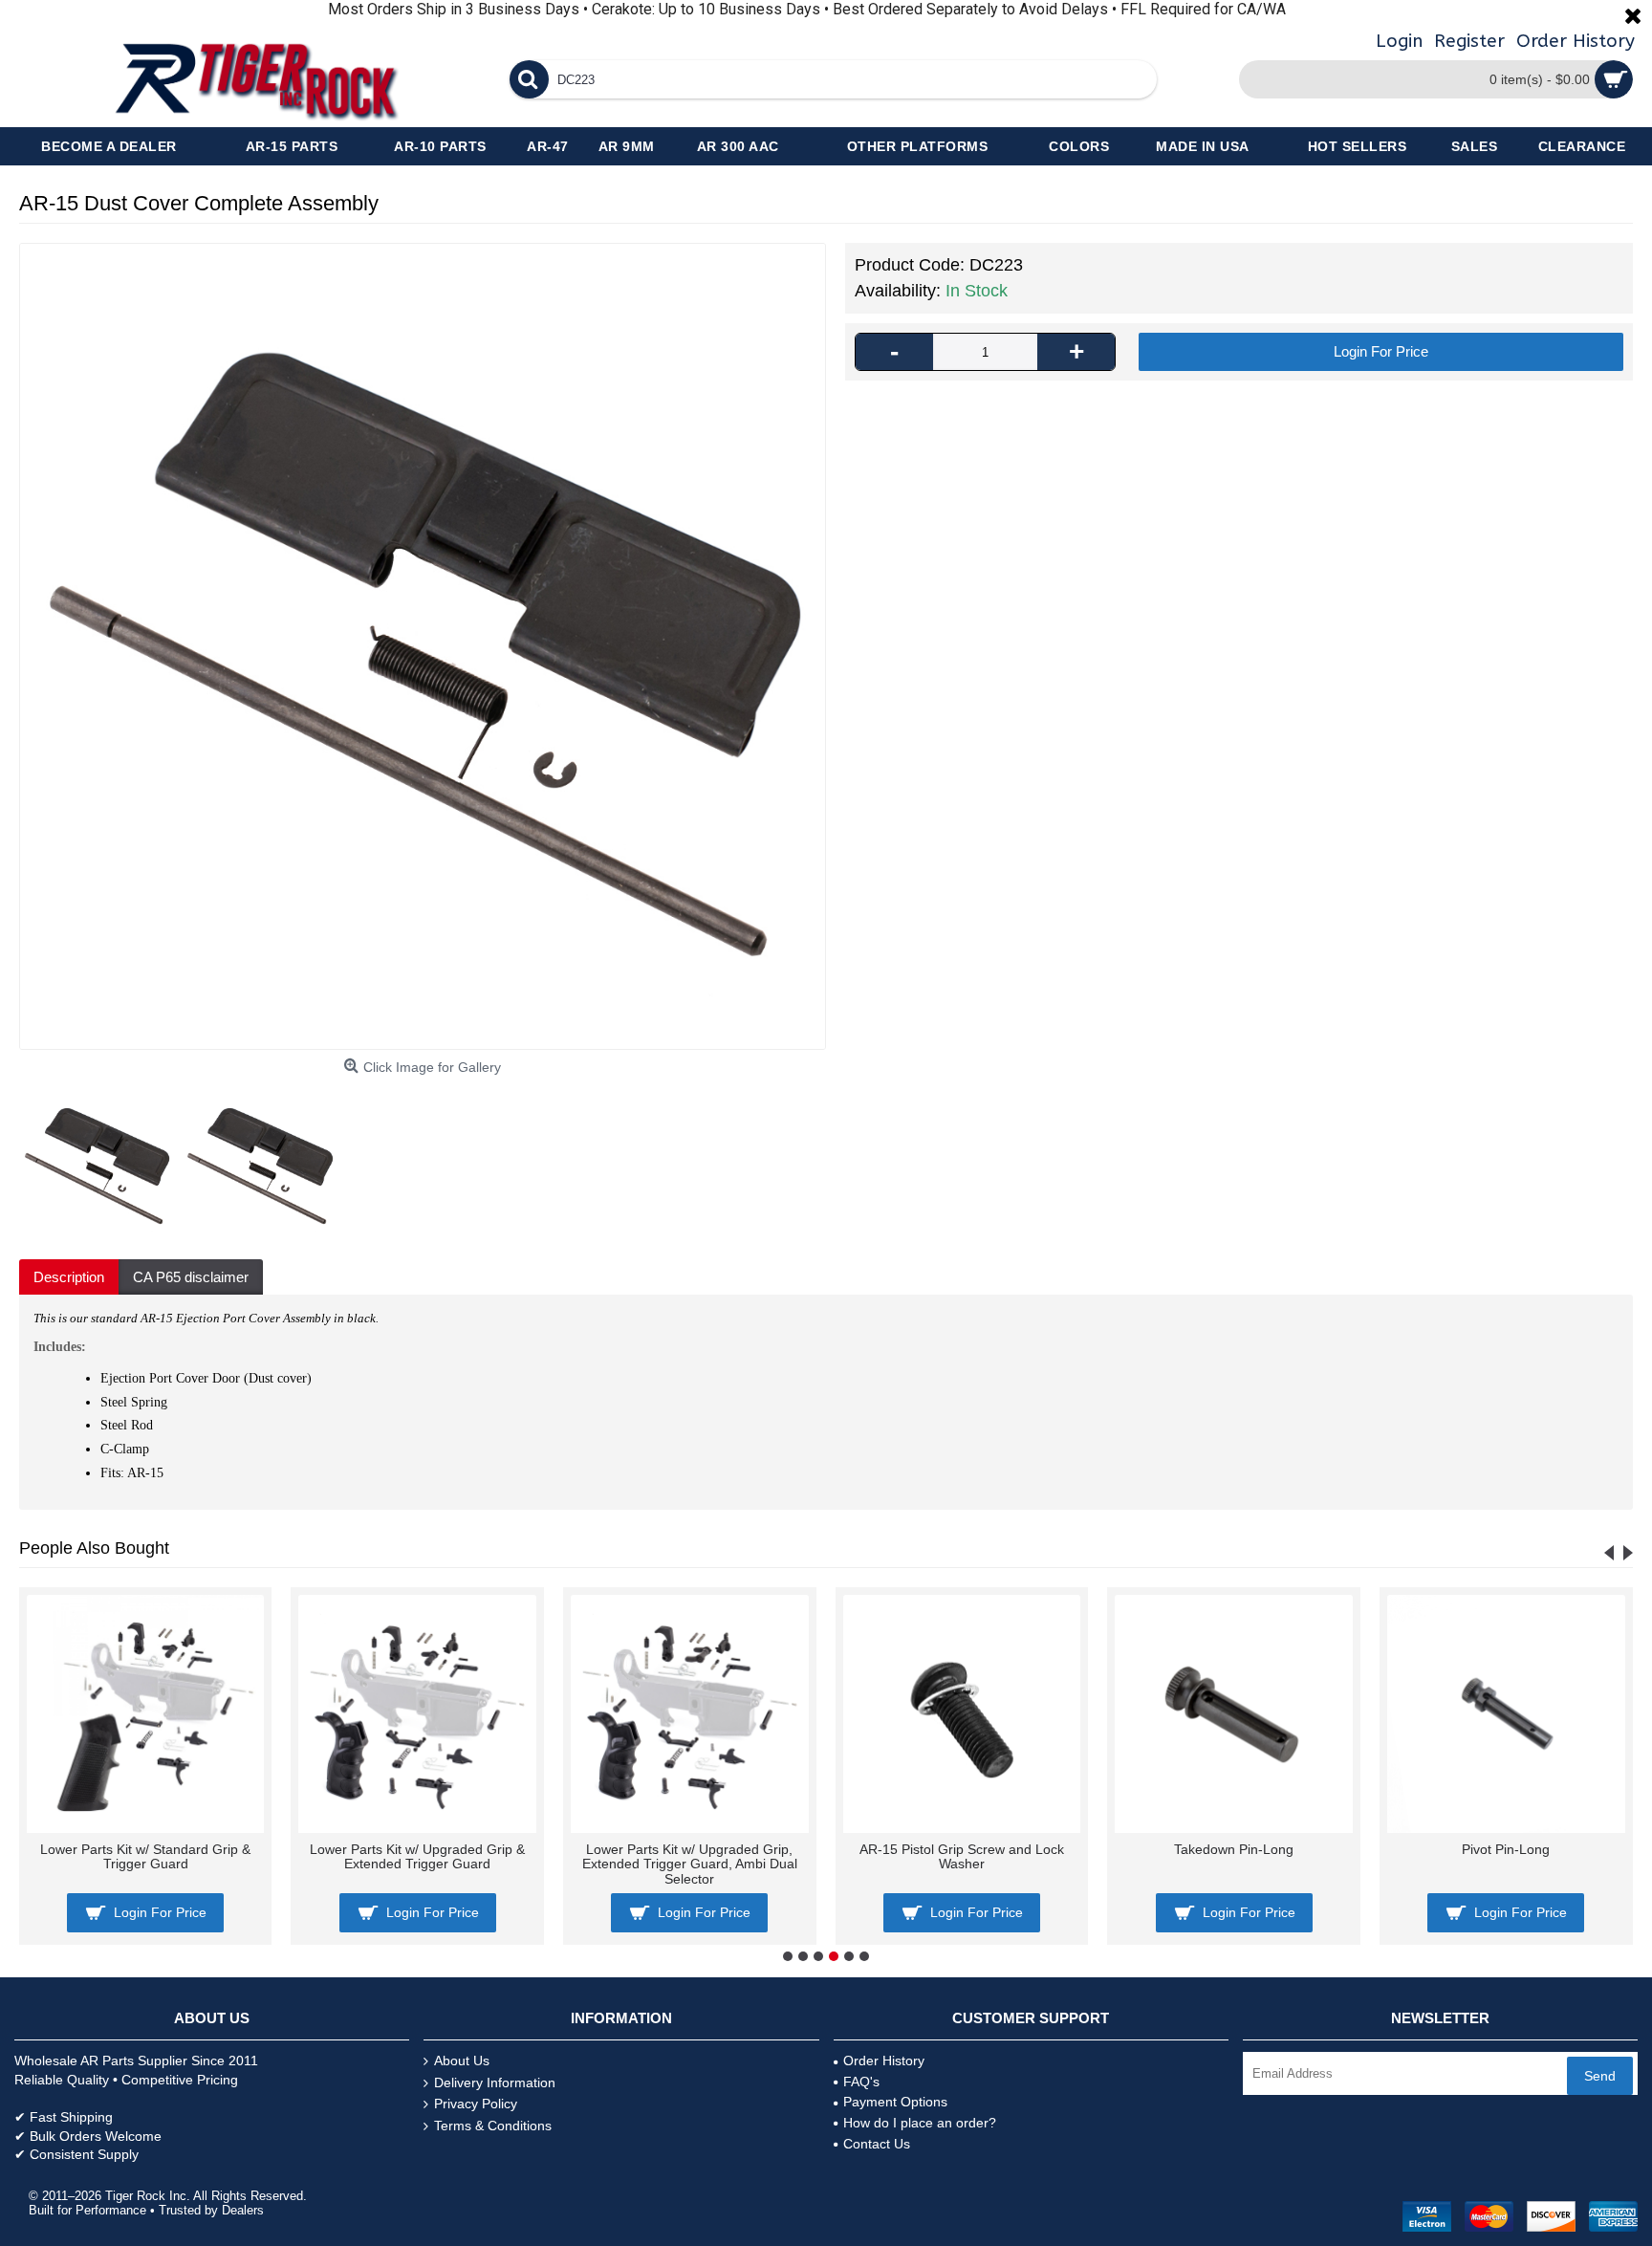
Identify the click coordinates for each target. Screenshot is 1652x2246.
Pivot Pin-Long (1506, 1849)
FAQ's (861, 2082)
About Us (462, 2061)
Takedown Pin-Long (1234, 1849)
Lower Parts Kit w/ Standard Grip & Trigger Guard (145, 1856)
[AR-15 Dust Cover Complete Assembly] (423, 646)
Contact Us (877, 2144)
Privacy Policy (476, 2104)
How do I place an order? (920, 2123)
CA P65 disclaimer (191, 1277)
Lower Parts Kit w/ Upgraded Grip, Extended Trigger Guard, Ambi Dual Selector (690, 1864)
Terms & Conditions (493, 2126)
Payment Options (895, 2102)
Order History (884, 2061)
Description (69, 1277)
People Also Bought (94, 1548)
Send (1600, 2076)
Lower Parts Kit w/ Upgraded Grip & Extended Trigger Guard (417, 1856)
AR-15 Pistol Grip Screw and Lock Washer (962, 1856)
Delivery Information (495, 2082)
